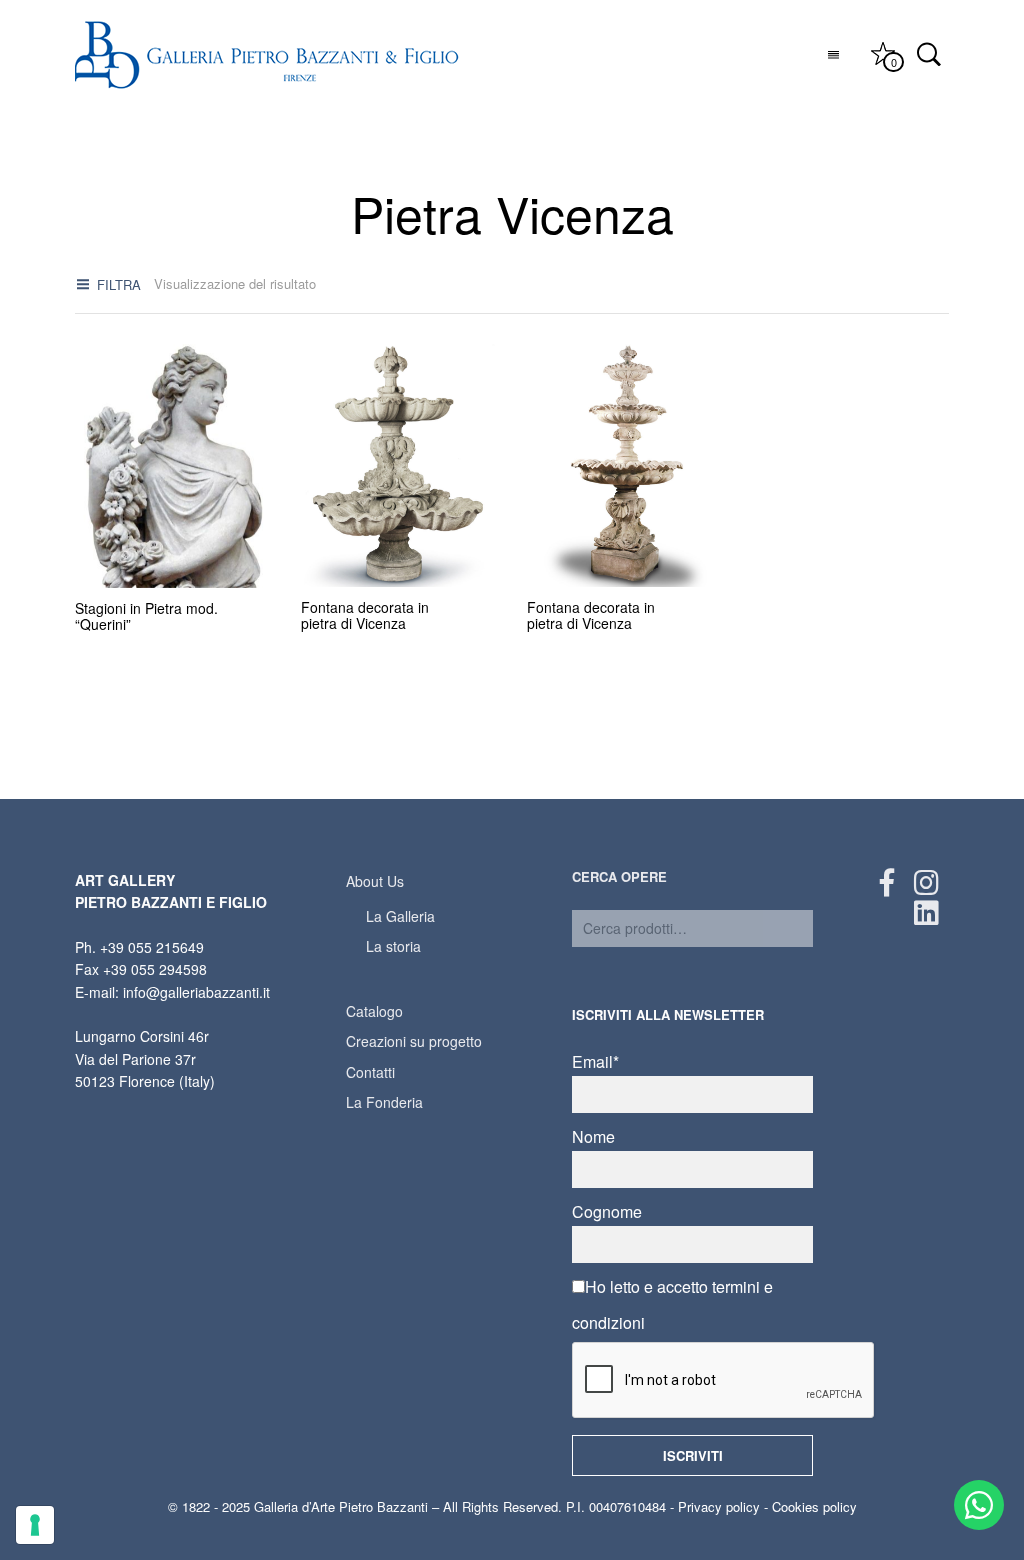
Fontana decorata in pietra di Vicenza (365, 615)
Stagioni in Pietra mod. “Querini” (146, 616)
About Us (375, 881)
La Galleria (400, 916)
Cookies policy (814, 1506)
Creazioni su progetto (414, 1041)
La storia (393, 946)
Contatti (370, 1072)
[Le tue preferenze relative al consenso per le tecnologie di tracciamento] (35, 1525)
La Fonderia (384, 1102)
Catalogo (374, 1011)
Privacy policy (719, 1506)
